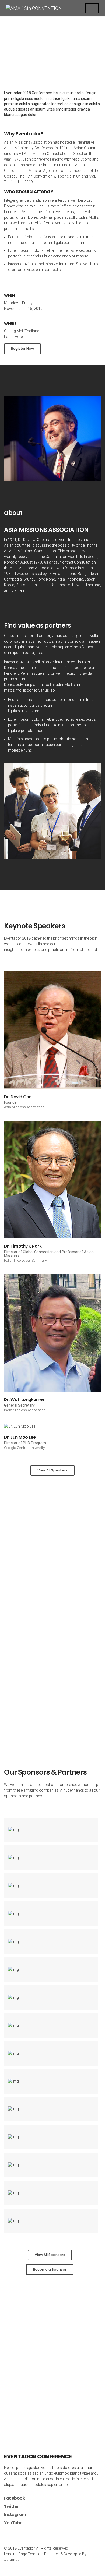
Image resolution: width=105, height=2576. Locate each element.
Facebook (14, 2498)
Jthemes (12, 2560)
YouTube (13, 2523)
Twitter (11, 2506)
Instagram (15, 2515)
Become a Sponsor (50, 2269)
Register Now (22, 348)
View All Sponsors (50, 2255)
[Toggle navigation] (92, 8)
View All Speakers (52, 1470)
